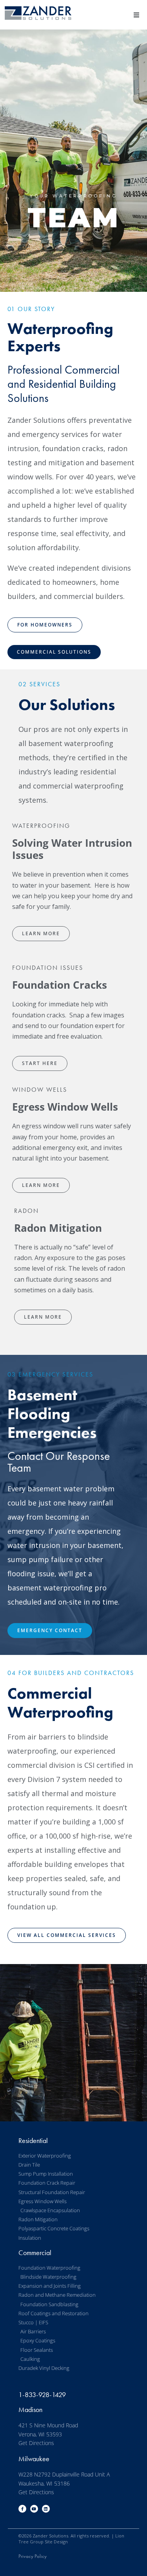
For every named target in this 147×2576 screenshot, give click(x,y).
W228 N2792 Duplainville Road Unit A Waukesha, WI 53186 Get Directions (64, 2483)
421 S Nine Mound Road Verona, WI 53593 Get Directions (48, 2434)
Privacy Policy (33, 2556)
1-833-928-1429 (42, 2395)
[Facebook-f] (22, 2509)
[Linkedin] (46, 2509)
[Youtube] (34, 2509)
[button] (136, 15)
